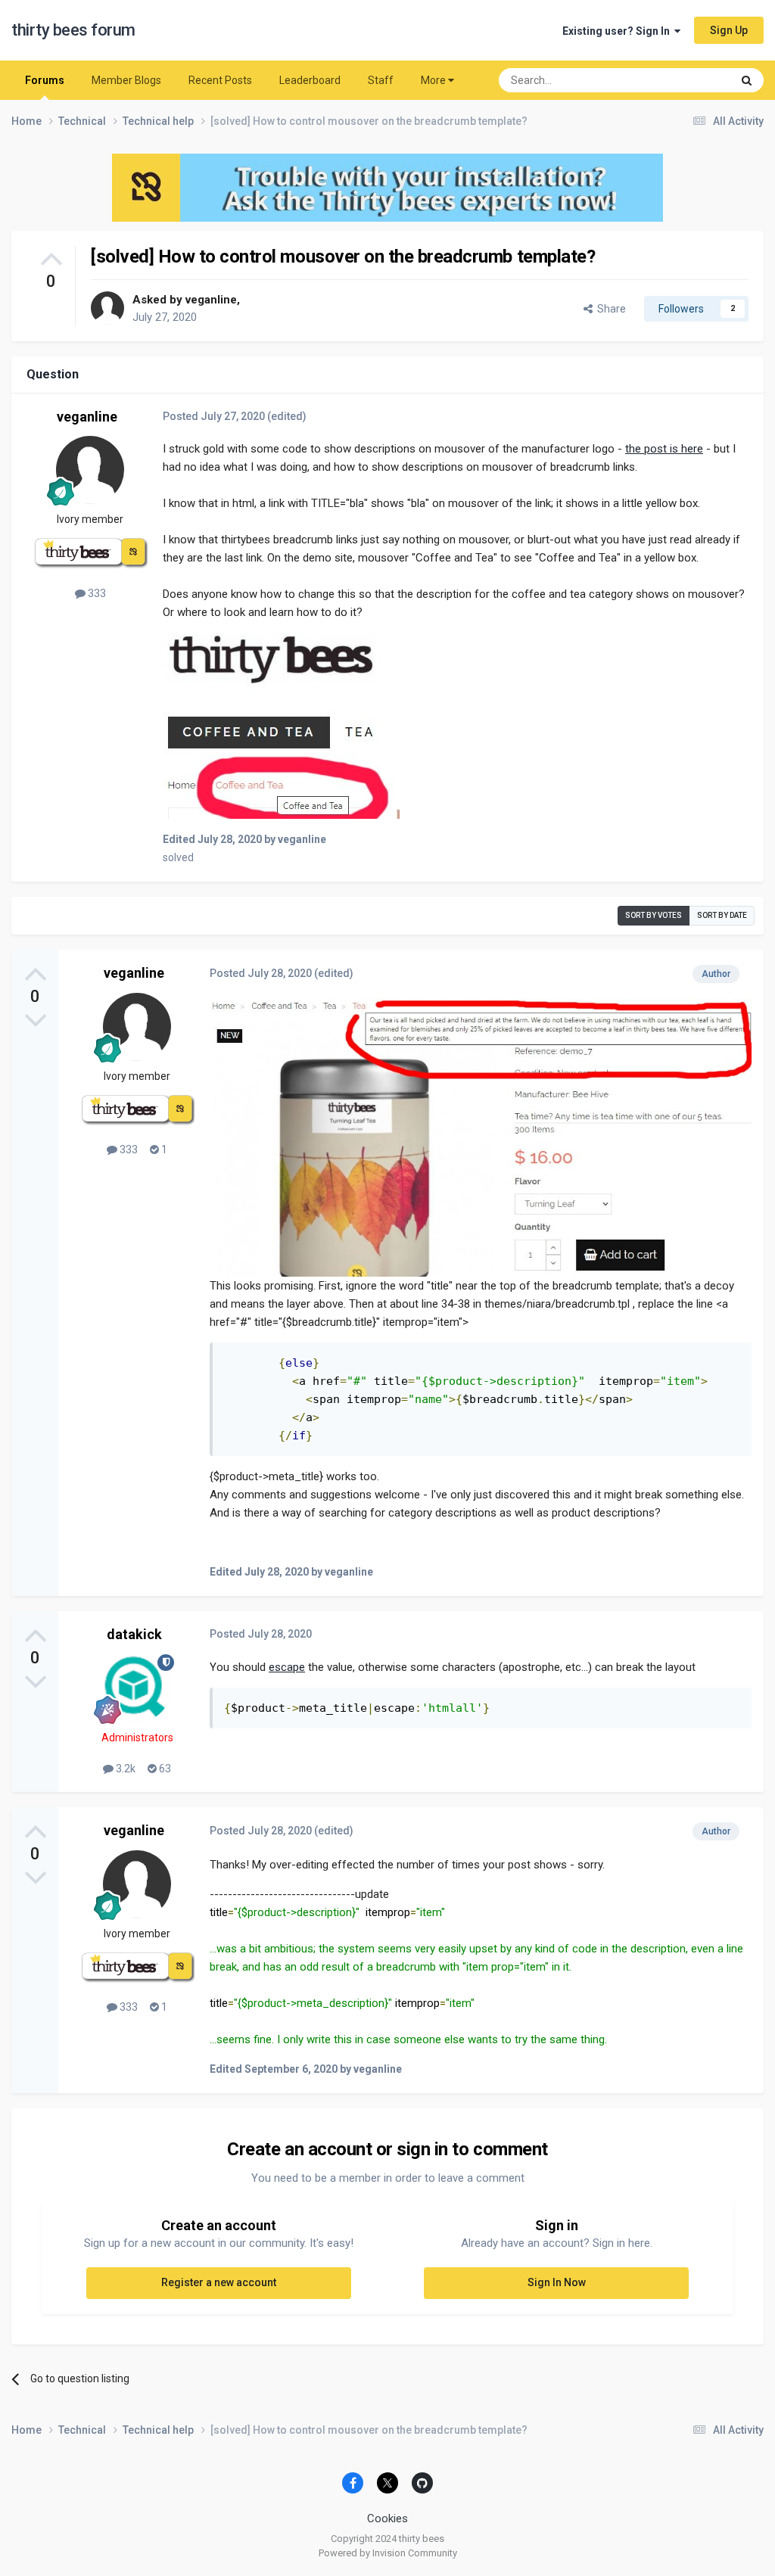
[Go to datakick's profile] (137, 1688)
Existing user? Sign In (618, 31)
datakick (134, 1634)
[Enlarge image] (481, 1137)
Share (609, 309)
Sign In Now (557, 2282)
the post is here (664, 449)
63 (164, 1769)
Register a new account (219, 2282)
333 (96, 593)
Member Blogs (126, 80)
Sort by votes (654, 915)
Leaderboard (310, 80)
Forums (45, 80)
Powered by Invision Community (388, 2553)
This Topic (688, 80)
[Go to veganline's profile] (107, 308)
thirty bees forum (73, 30)
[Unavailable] (281, 725)
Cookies (387, 2518)
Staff (381, 80)
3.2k (124, 1769)
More (433, 80)
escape (287, 1667)
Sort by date (722, 915)
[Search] (747, 80)
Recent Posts (220, 80)
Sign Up (729, 30)
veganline (211, 300)
